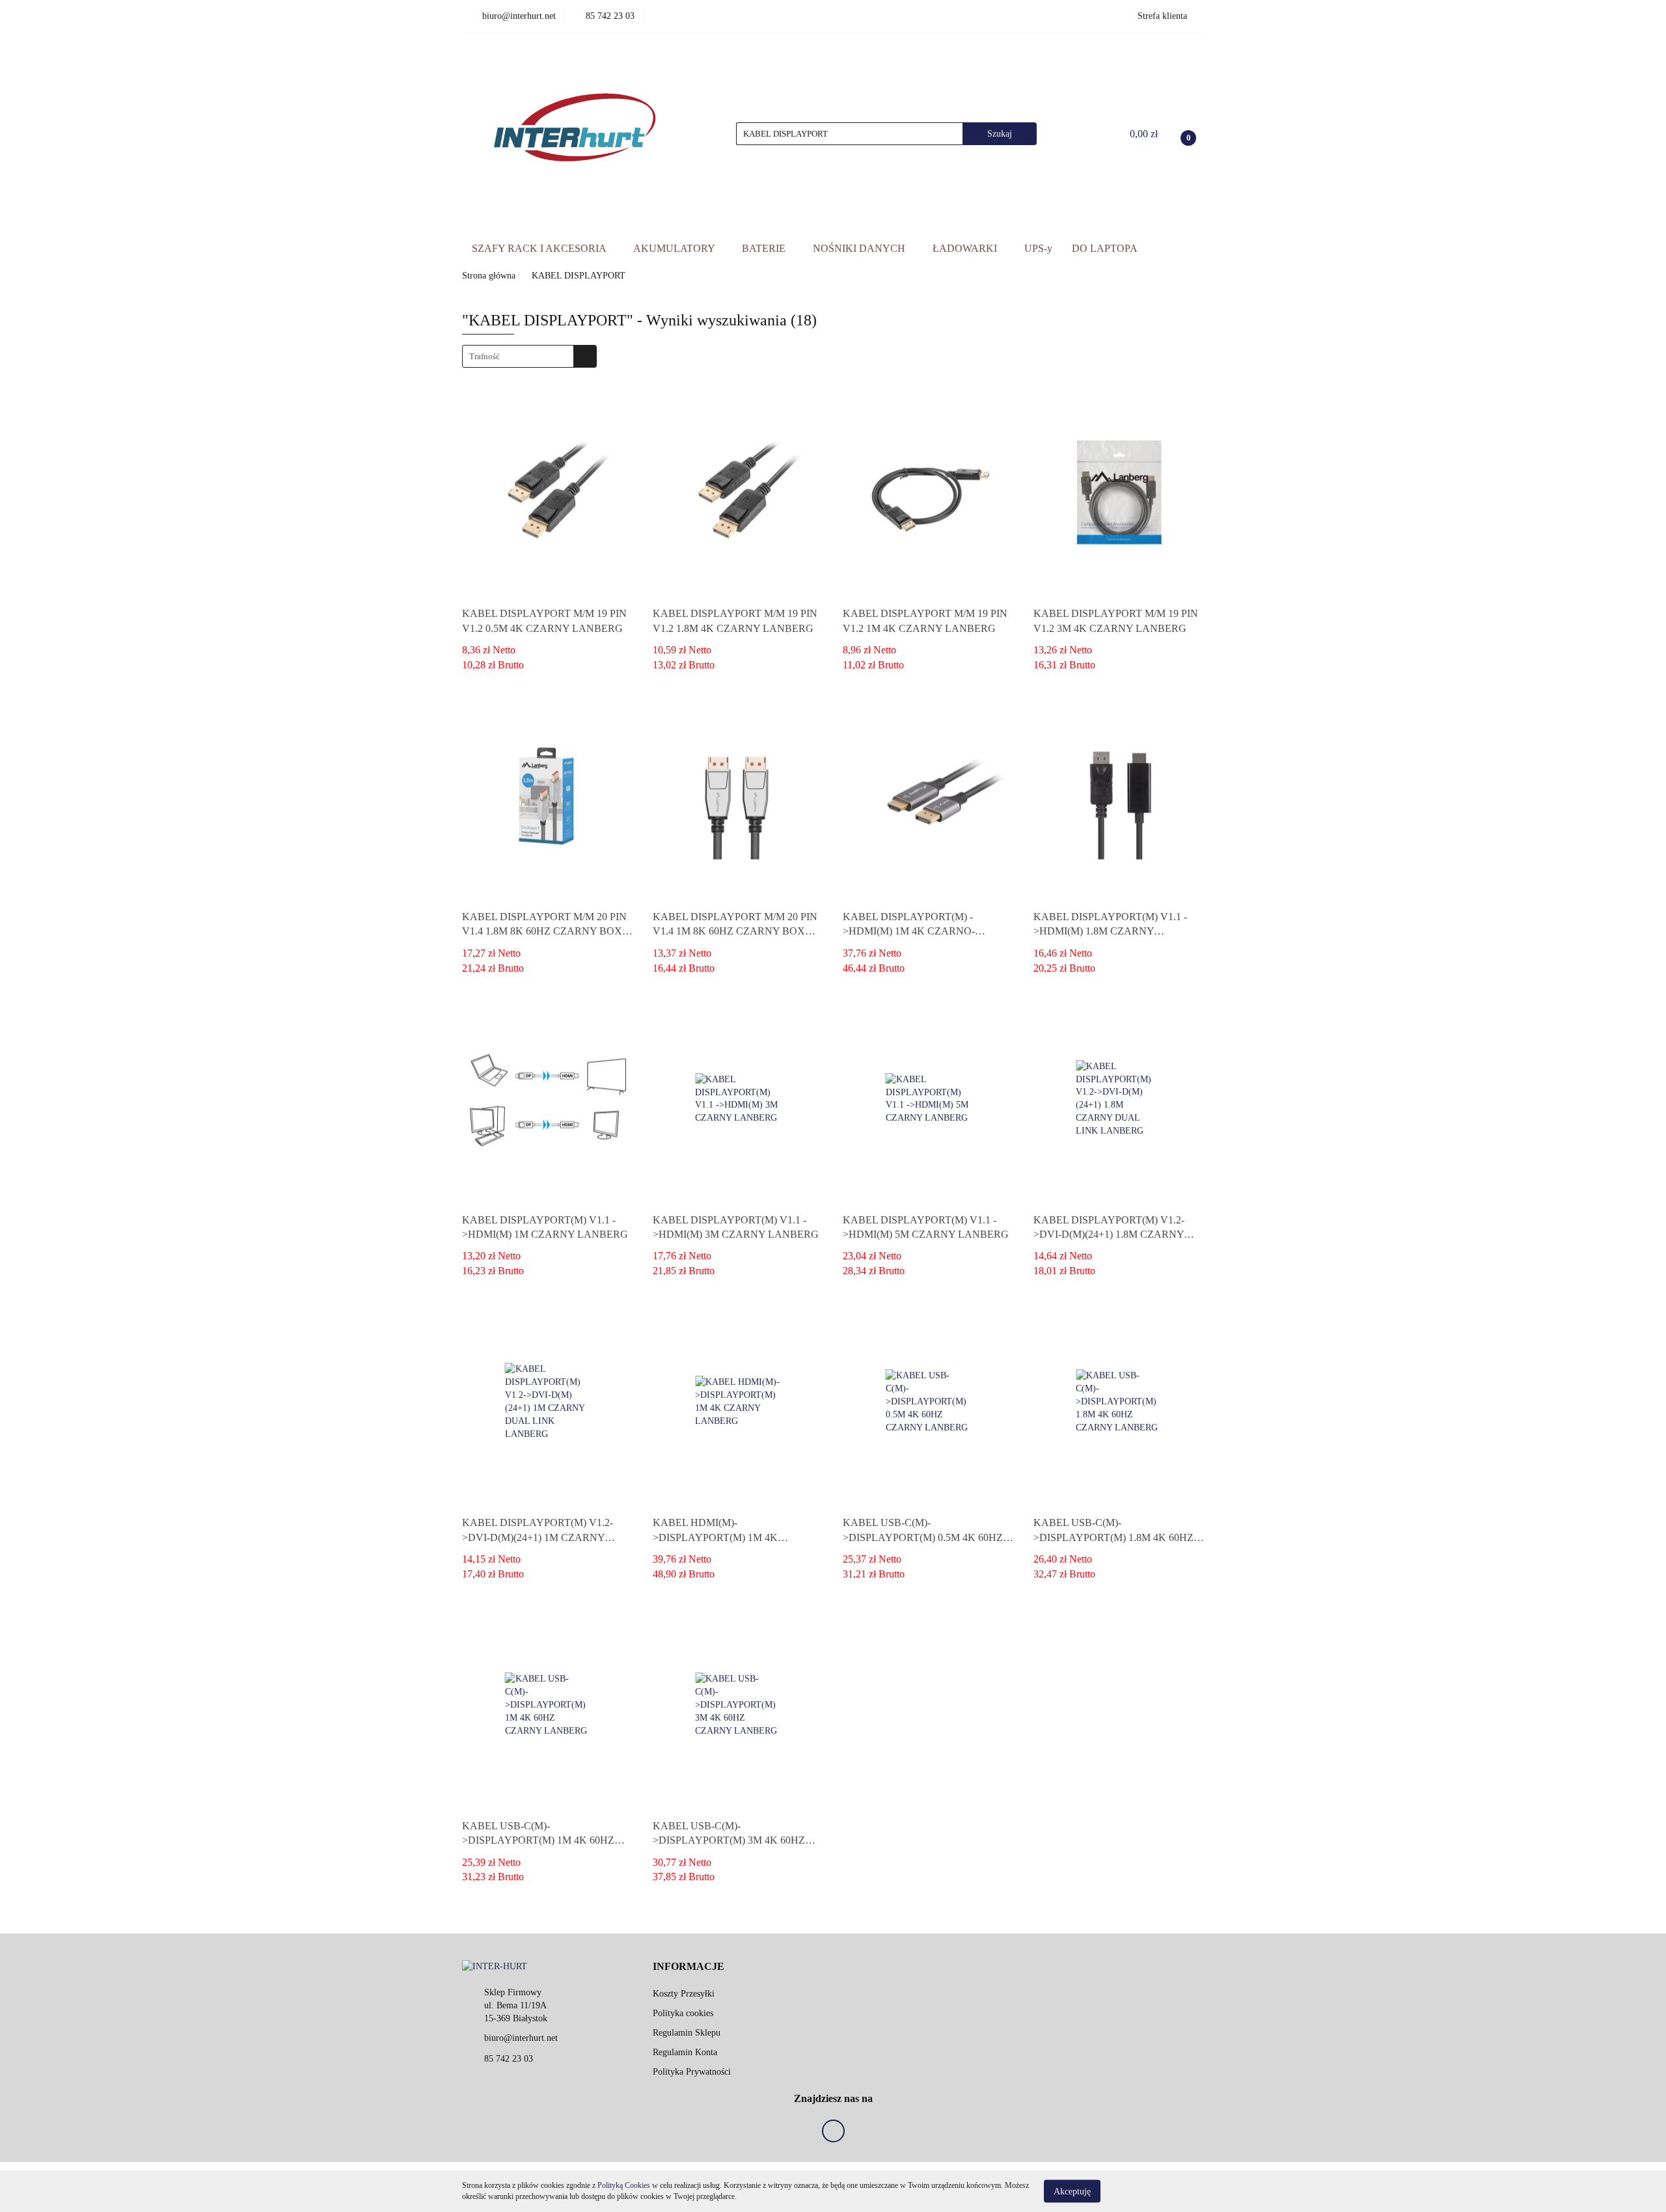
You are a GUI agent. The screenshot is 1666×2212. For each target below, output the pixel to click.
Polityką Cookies (624, 2185)
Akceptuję (1072, 2191)
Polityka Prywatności (692, 2072)
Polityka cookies (683, 2013)
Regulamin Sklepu (687, 2033)
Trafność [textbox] (485, 356)
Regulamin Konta (685, 2052)
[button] (689, 1967)
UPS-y (1038, 248)
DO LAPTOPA (1105, 248)
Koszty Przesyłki (684, 1994)
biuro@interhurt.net (521, 2038)
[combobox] (529, 356)
